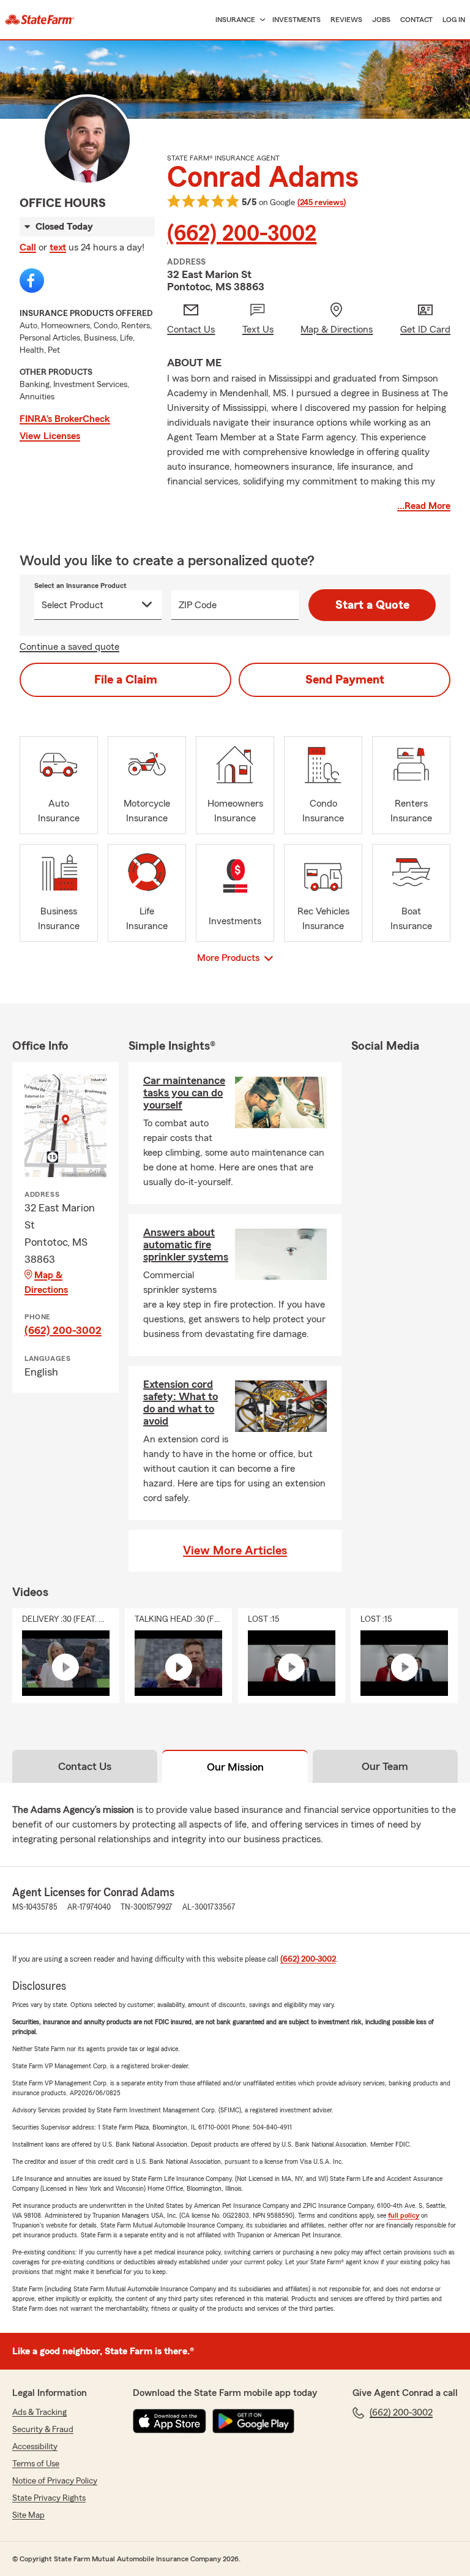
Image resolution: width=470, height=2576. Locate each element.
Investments (297, 20)
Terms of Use (36, 2464)
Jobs (381, 20)
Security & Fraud (43, 2430)
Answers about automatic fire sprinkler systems (186, 1245)
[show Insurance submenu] (260, 20)
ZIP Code (198, 605)
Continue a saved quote (69, 647)
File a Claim (126, 680)
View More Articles (235, 1551)
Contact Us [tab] (85, 1766)
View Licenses (50, 436)
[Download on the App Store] (170, 2421)
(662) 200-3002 (242, 234)
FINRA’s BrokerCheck (65, 419)
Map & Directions (46, 1282)
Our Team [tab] (385, 1766)
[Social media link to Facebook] (32, 281)
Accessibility (35, 2447)
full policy (404, 2215)
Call (28, 247)
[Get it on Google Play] (253, 2421)
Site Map (28, 2515)
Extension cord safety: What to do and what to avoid (181, 1403)
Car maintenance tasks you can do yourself (184, 1093)
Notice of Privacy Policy (55, 2481)
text (58, 247)
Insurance (235, 20)
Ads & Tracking (39, 2412)
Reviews (346, 20)
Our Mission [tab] (235, 1767)
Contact (416, 20)
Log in (454, 20)
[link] (40, 20)
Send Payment (345, 680)
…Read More (424, 506)
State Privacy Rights (49, 2498)
